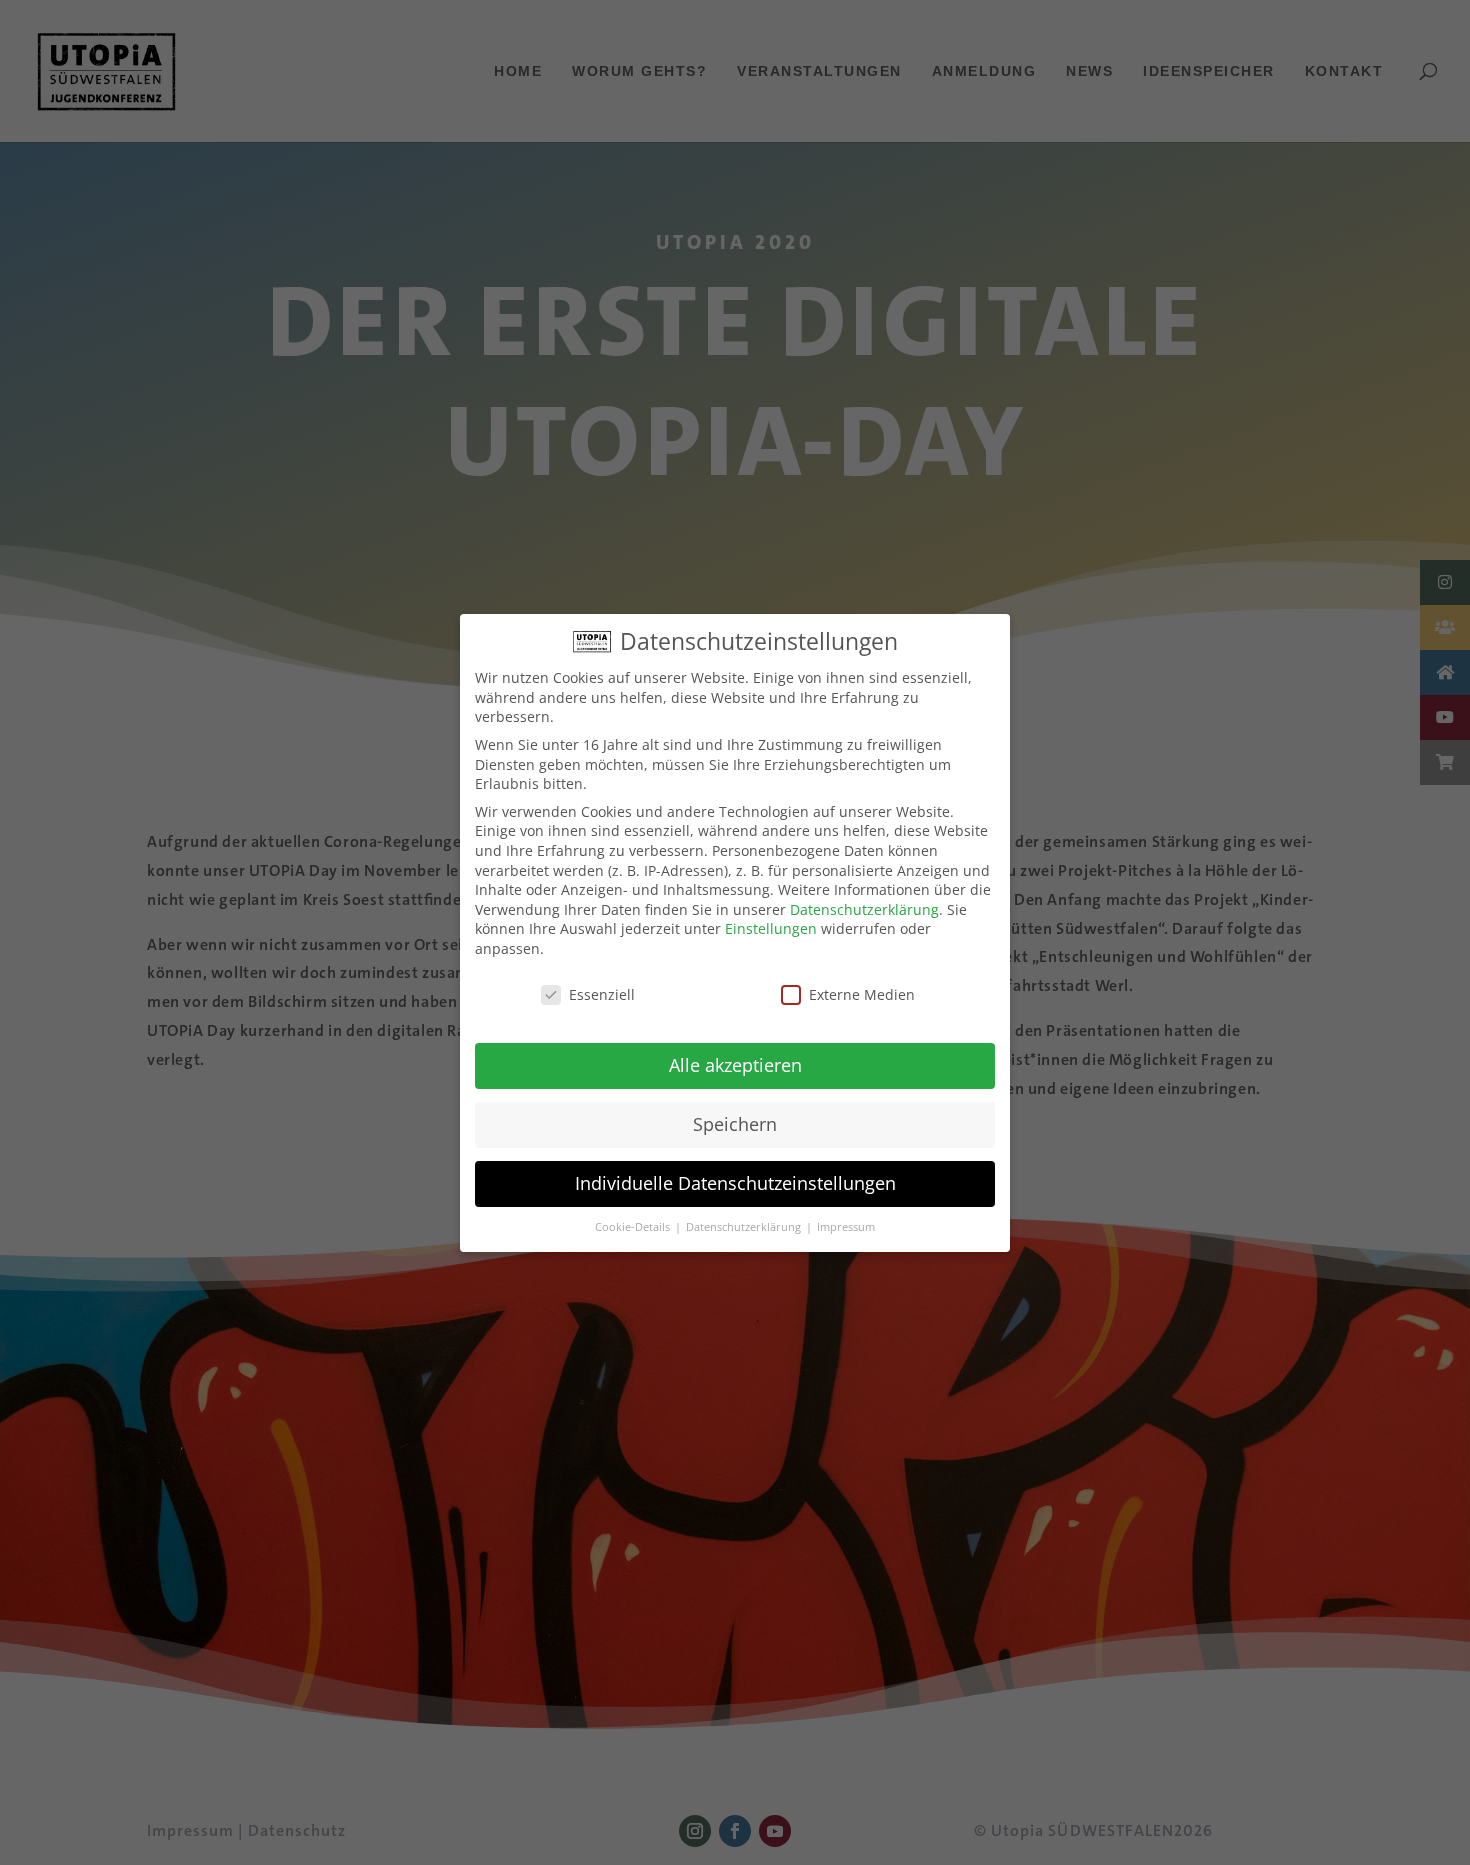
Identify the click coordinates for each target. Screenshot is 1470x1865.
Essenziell (602, 994)
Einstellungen (771, 928)
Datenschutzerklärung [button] (745, 1227)
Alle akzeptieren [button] (735, 1065)
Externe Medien (862, 994)
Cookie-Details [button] (634, 1227)
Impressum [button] (846, 1227)
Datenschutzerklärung (864, 909)
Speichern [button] (735, 1124)
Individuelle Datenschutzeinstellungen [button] (735, 1183)
